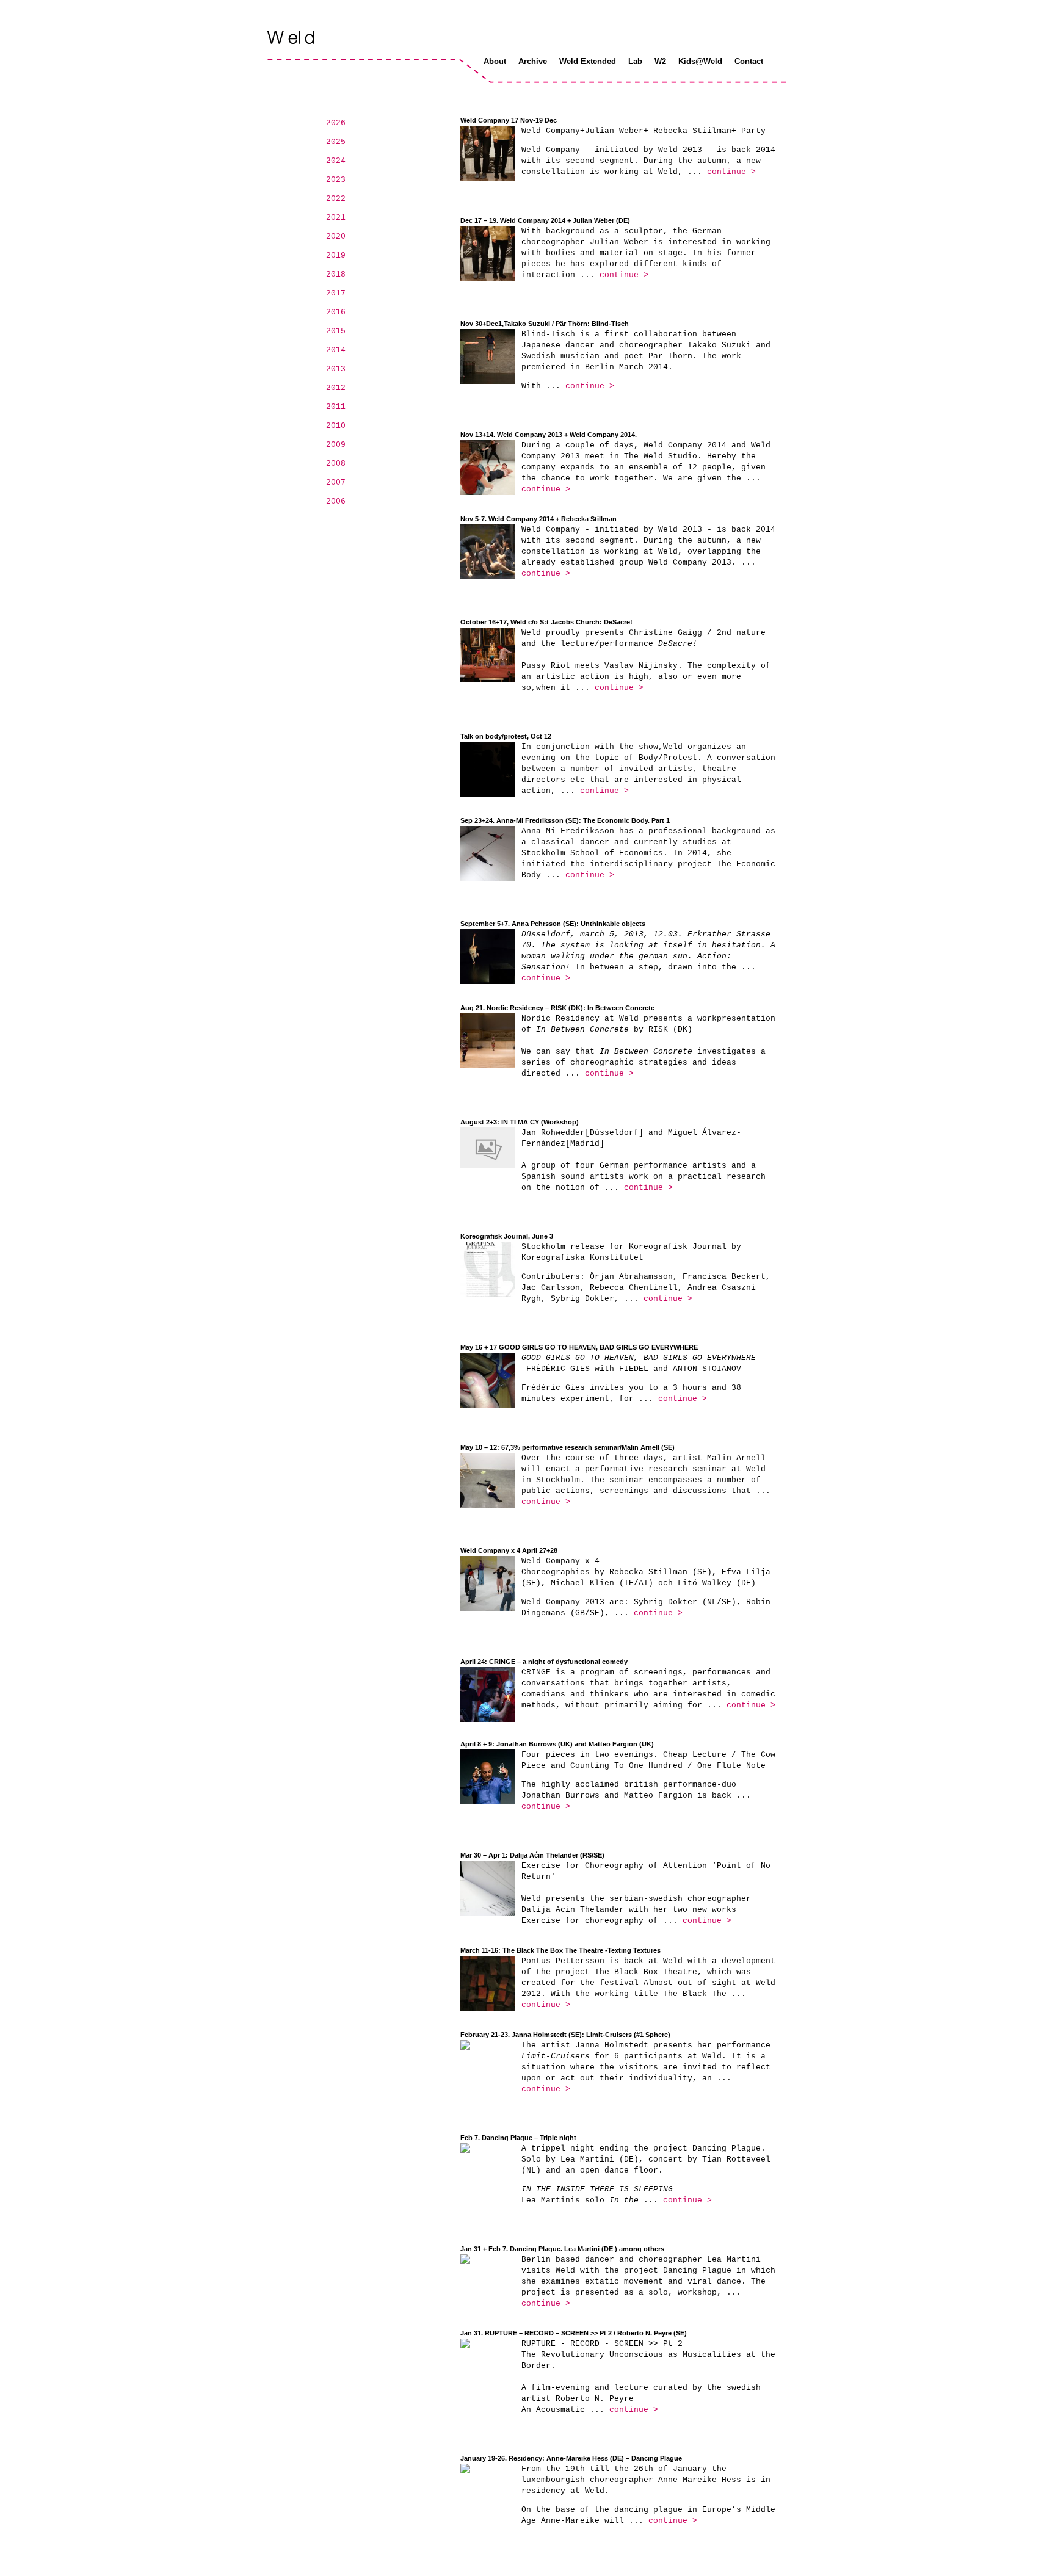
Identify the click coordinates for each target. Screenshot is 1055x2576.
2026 (336, 123)
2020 (336, 237)
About (495, 61)
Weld (292, 37)
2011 (336, 407)
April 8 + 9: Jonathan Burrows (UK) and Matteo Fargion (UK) (557, 1744)
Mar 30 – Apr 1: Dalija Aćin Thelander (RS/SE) (532, 1855)
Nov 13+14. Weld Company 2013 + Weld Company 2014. (549, 435)
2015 (336, 331)
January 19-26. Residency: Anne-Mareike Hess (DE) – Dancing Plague (571, 2458)
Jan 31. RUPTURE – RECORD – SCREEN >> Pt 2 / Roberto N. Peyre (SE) (574, 2333)
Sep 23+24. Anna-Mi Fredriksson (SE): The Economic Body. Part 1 (565, 820)
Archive (533, 61)
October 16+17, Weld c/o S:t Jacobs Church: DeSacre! (546, 622)
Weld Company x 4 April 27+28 (509, 1550)
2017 (336, 293)
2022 (336, 199)
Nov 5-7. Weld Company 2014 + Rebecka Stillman (538, 519)
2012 (336, 388)
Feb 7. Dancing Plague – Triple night (518, 2138)
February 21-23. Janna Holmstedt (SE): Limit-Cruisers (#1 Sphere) (565, 2035)
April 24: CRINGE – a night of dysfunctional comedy (544, 1662)
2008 (336, 464)
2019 (336, 255)
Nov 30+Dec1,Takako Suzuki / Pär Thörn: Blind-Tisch (545, 324)
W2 (660, 61)
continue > (731, 172)
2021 (336, 218)
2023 (336, 180)
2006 (336, 501)
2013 (336, 369)
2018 (336, 274)
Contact (749, 61)
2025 (336, 142)
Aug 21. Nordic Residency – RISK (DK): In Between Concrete (557, 1008)
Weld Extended (588, 61)
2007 (336, 483)
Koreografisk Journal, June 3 (507, 1236)
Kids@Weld (700, 61)
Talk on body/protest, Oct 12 (506, 736)
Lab (635, 61)
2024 (336, 161)
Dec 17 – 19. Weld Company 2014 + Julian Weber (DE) (545, 220)
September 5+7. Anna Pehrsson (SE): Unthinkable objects (553, 924)
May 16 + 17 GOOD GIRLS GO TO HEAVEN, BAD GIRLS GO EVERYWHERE (579, 1347)
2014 (336, 350)
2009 (336, 445)
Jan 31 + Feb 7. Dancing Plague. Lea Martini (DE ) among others (562, 2249)
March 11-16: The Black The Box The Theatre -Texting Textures (560, 1950)
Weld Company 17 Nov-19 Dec (509, 120)
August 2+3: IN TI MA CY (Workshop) (520, 1122)
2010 (336, 426)
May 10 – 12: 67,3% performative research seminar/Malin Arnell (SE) (567, 1447)
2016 (336, 312)
